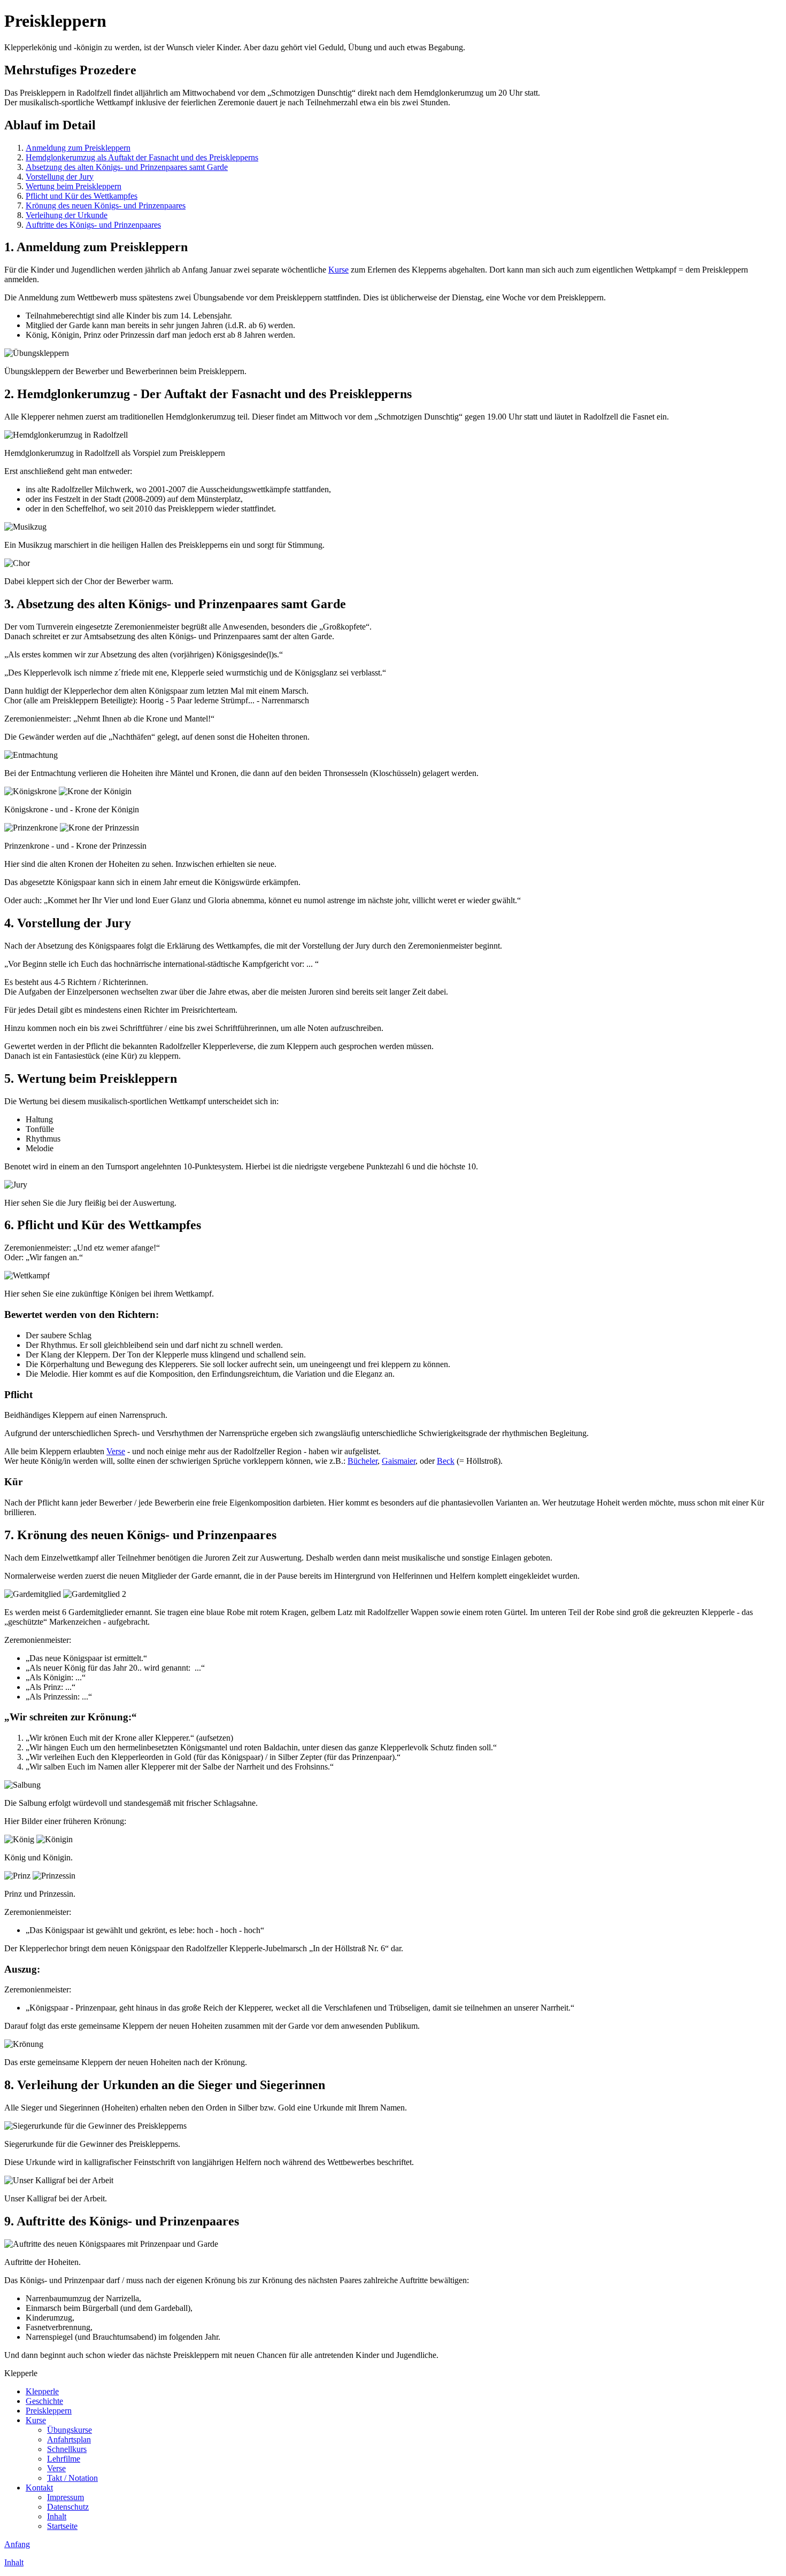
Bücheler (363, 1461)
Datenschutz (68, 2507)
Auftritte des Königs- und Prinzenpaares (93, 225)
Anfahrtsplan (69, 2439)
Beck (446, 1461)
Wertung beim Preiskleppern (74, 186)
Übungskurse (70, 2430)
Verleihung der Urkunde (67, 215)
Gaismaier (399, 1461)
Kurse (338, 270)
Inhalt (57, 2516)
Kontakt (39, 2488)
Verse (116, 1451)
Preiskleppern (49, 2411)
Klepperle (42, 2391)
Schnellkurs (67, 2449)
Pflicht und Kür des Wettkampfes (82, 196)
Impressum (65, 2497)
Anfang (17, 2544)
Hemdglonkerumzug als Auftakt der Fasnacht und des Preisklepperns (142, 157)
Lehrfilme (64, 2459)
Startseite (62, 2526)
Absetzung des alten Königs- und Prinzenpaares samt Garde (127, 167)
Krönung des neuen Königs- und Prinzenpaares (106, 205)
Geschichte (44, 2401)
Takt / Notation (72, 2478)
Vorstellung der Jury (60, 177)
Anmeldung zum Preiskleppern (78, 148)
